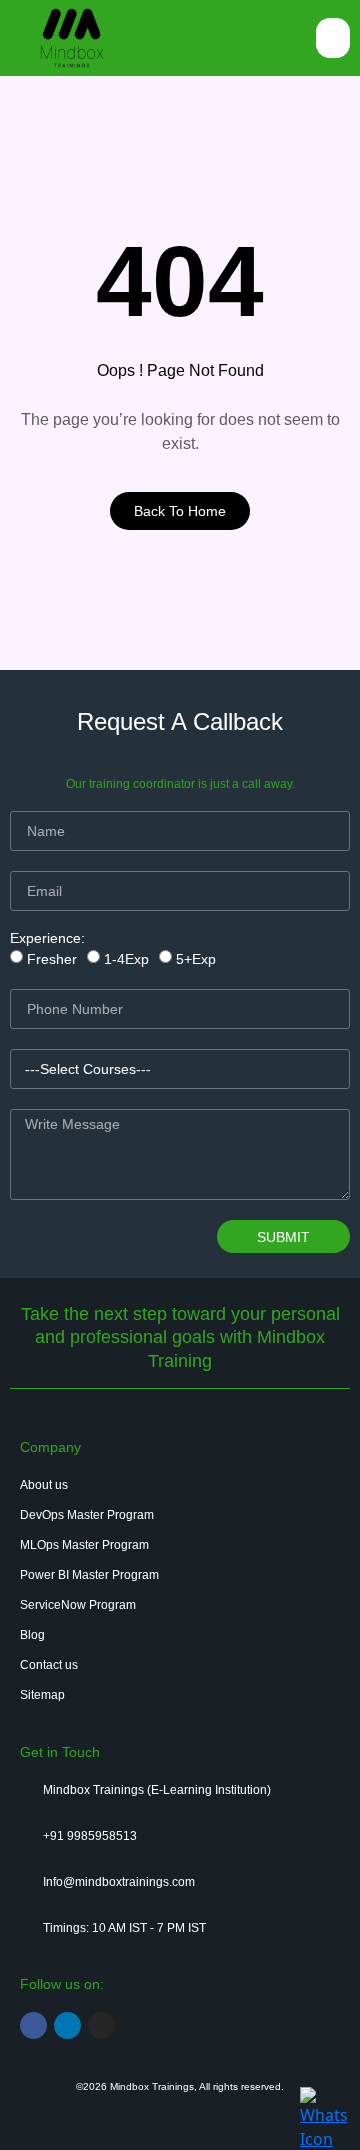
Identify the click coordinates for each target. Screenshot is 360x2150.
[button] (333, 38)
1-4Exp (126, 959)
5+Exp (196, 959)
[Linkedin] (67, 2025)
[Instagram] (101, 2025)
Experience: (47, 938)
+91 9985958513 (90, 1836)
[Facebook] (33, 2025)
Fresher (52, 959)
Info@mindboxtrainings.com (119, 1882)
